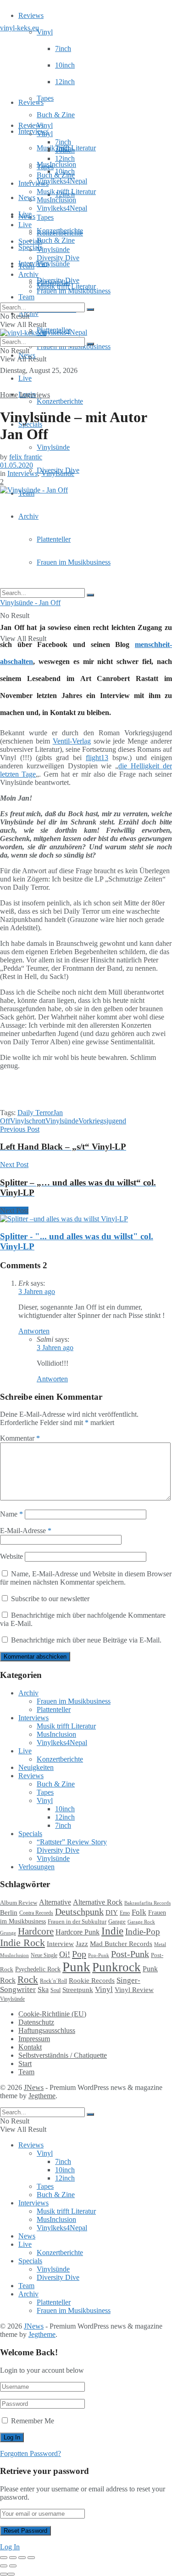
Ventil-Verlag (72, 741)
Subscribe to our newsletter (49, 1599)
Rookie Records (92, 1981)
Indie (112, 1931)
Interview (60, 1943)
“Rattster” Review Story (72, 1842)
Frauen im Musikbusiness (74, 562)
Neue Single (44, 1955)
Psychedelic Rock (38, 1969)
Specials (30, 241)
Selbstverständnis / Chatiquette (63, 2055)
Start (25, 2064)
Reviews (31, 15)
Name (11, 1514)
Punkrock (117, 1967)
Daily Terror (35, 1113)
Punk (76, 1967)
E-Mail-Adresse (26, 1531)
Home (9, 395)
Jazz (82, 1943)
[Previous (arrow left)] (4, 2566)
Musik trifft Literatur (66, 192)
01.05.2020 (17, 465)
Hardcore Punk (78, 1932)
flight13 (97, 758)
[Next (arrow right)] (13, 2566)
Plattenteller (54, 539)
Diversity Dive (58, 258)
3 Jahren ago (37, 1291)
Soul (55, 1990)
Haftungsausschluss (47, 2030)
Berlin (9, 1912)
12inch (65, 82)
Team (26, 297)
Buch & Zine (56, 115)
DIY (112, 1912)
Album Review (19, 1903)
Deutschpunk (79, 1912)
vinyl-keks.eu (19, 28)
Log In (10, 2547)
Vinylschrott (28, 1121)
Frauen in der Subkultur (77, 1922)
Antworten (34, 1331)
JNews (34, 2087)
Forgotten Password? (31, 2453)
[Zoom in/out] (31, 2558)
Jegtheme (42, 2096)
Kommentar (20, 1438)
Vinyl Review (134, 1990)
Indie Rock (22, 1943)
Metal (160, 1944)
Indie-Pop (143, 1932)
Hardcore (36, 1931)
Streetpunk (78, 1989)
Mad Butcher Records (121, 1944)
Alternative (55, 1902)
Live (25, 378)
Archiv (28, 516)
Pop (79, 1954)
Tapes (45, 98)
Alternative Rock (98, 1902)
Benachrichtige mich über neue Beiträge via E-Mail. (86, 1640)
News (27, 197)
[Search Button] (90, 595)
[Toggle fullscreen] (22, 2558)
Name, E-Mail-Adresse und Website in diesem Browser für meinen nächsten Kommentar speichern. (86, 1578)
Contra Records (36, 1913)
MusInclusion (56, 200)
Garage (117, 1921)
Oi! (65, 1954)
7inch (63, 49)
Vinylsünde (53, 264)
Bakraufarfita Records (147, 1903)
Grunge (8, 1933)
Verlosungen (36, 1867)
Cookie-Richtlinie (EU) (52, 2014)
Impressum (34, 2039)
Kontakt (30, 2047)
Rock (28, 1980)
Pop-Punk (99, 1955)
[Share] (13, 2558)
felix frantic (26, 457)
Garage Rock (141, 1922)
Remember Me (33, 2421)
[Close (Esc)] (4, 2558)
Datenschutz (36, 2022)
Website (11, 1556)
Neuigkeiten (36, 1767)
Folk (139, 1912)
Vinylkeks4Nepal (62, 332)
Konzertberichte (60, 401)
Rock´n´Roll (53, 1981)
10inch (65, 65)
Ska (43, 1989)
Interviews (33, 131)
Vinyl (45, 32)
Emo (125, 1913)
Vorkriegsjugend (102, 1121)
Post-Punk (130, 1954)
